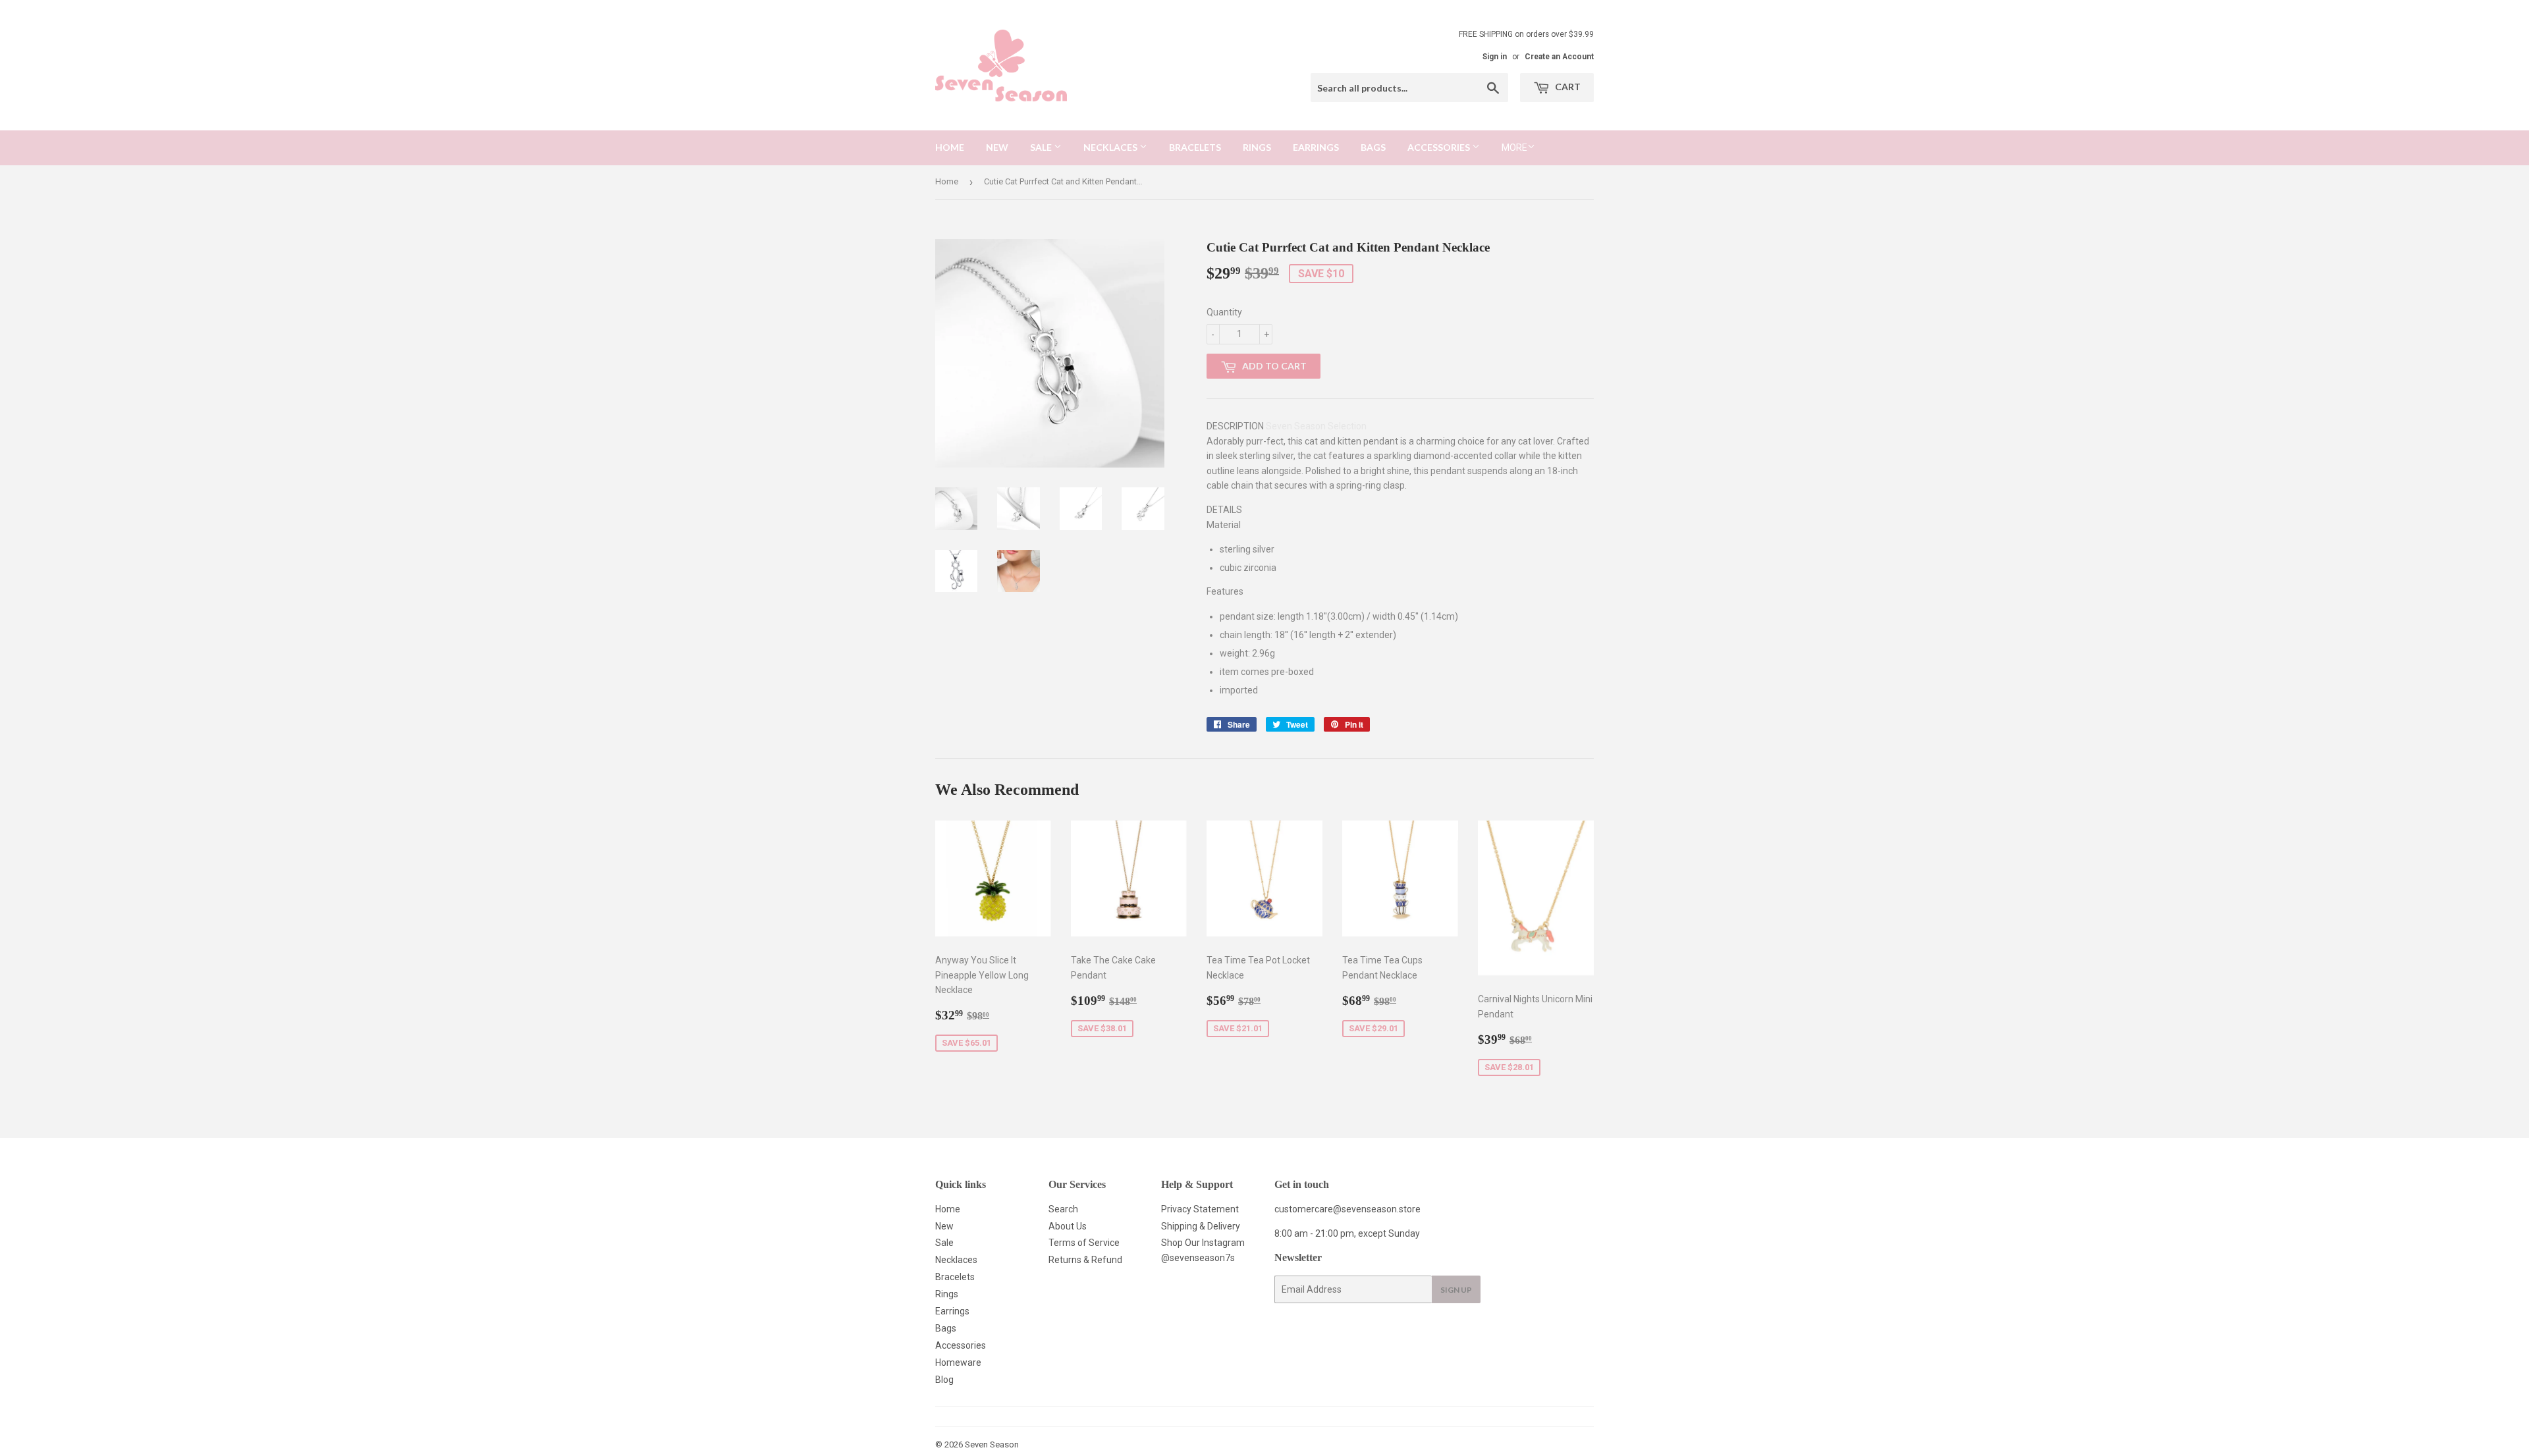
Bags (1373, 147)
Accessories (1440, 147)
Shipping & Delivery (1201, 1226)
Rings (1257, 147)
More (1514, 148)
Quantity (1224, 312)
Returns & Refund (1085, 1260)
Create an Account (1559, 57)
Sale (1042, 147)
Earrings (1316, 147)
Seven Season (992, 1444)
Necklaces (1111, 147)
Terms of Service (1084, 1243)
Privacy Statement (1200, 1209)
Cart (1567, 87)
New (997, 147)
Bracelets (1195, 147)
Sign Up (1456, 1290)
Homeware (958, 1362)
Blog (944, 1380)
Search (1063, 1209)
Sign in (1495, 57)
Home (950, 147)
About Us (1068, 1226)
